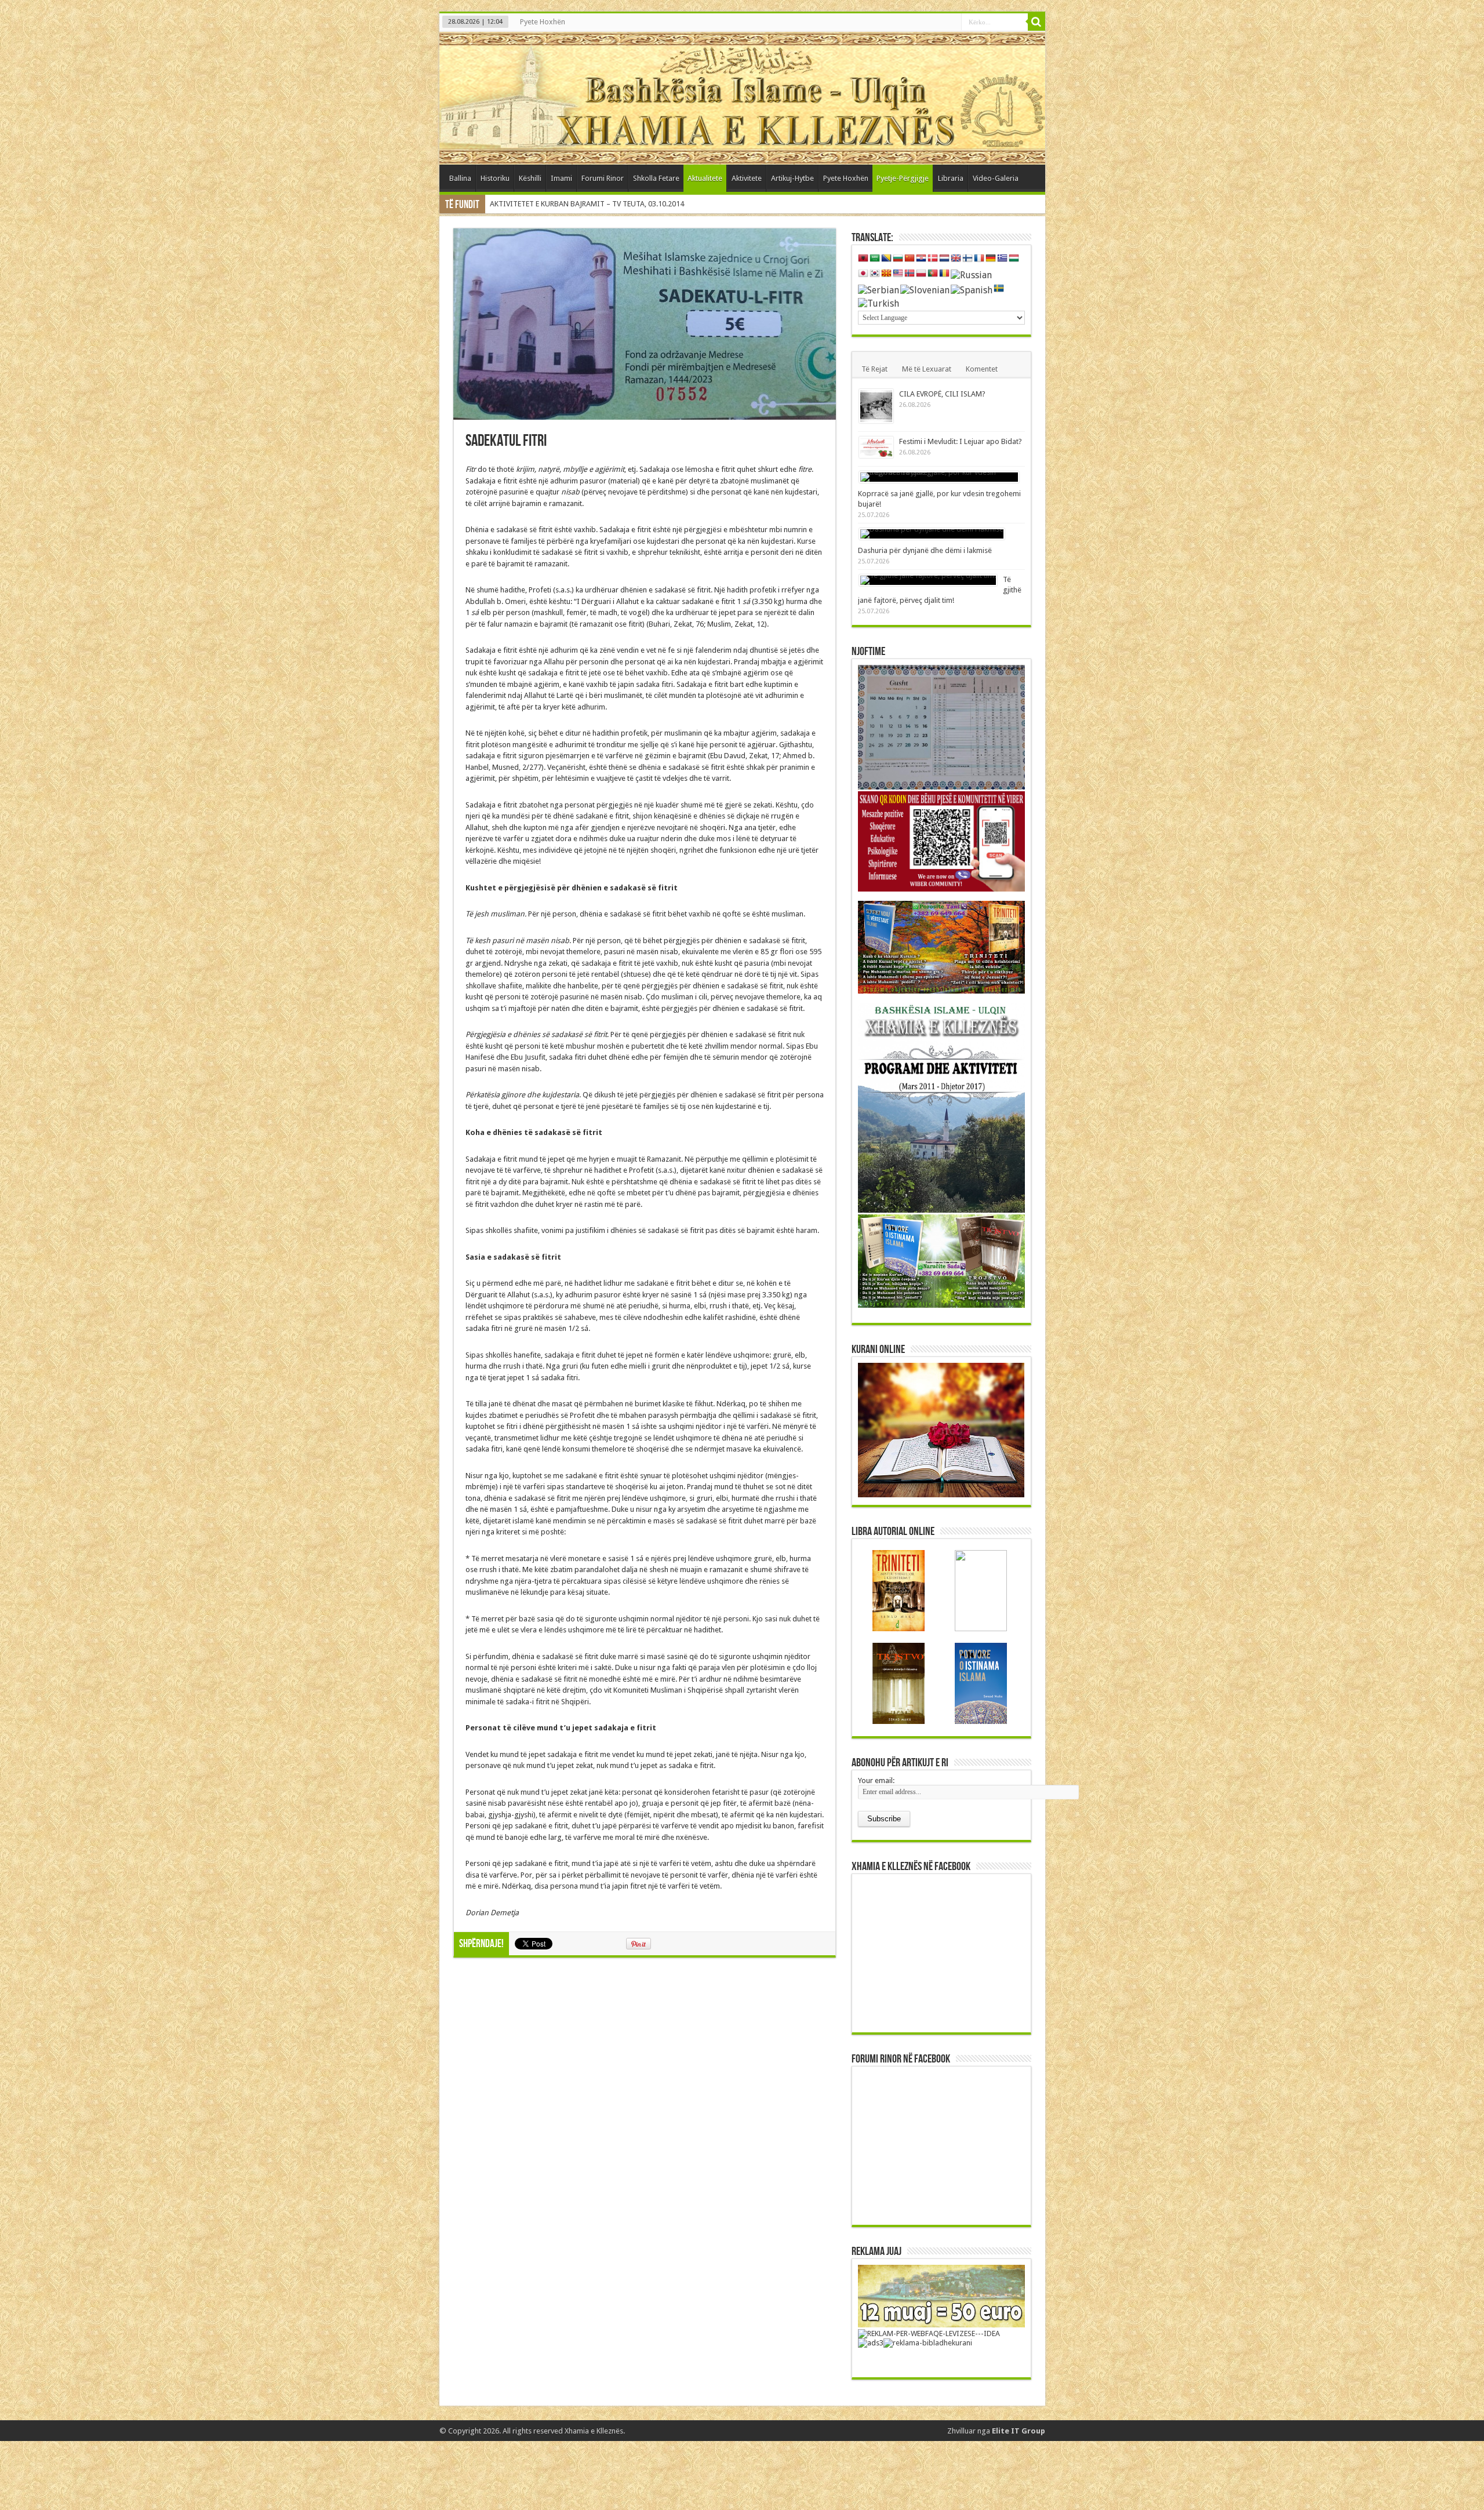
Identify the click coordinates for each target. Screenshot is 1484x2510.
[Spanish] (972, 290)
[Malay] (898, 274)
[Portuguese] (933, 274)
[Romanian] (944, 274)
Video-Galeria (996, 178)
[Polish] (921, 274)
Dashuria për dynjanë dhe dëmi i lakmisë (925, 550)
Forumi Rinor (603, 178)
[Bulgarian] (898, 259)
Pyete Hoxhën (543, 22)
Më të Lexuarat (927, 369)
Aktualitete (705, 178)
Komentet (982, 369)
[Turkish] (879, 303)
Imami (561, 178)
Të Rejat (874, 369)
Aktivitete (747, 178)
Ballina (460, 178)
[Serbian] (879, 290)
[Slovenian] (925, 290)
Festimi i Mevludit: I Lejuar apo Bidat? (961, 441)
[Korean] (875, 274)
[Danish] (933, 259)
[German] (991, 259)
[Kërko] (1036, 22)
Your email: (876, 1780)
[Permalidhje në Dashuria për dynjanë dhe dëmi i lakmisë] (932, 534)
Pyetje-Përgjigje (903, 178)
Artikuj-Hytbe (792, 178)
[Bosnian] (886, 259)
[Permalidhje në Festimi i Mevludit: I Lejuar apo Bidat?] (876, 447)
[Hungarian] (1014, 259)
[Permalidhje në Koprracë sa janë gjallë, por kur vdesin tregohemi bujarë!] (939, 477)
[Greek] (1002, 259)
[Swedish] (999, 289)
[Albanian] (863, 259)
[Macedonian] (886, 274)
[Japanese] (863, 274)
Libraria (951, 178)
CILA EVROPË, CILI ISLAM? (942, 394)
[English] (956, 259)
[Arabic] (875, 259)
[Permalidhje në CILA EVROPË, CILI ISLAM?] (876, 406)
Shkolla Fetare (656, 178)
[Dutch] (944, 259)
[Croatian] (921, 259)
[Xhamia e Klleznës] (742, 98)
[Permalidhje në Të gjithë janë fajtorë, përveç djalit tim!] (928, 580)
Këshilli (530, 178)
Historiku (495, 178)
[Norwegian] (910, 274)
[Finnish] (967, 259)
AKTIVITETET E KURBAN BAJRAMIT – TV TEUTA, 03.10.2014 (587, 204)
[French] (979, 259)
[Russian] (971, 274)
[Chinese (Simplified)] (910, 259)
